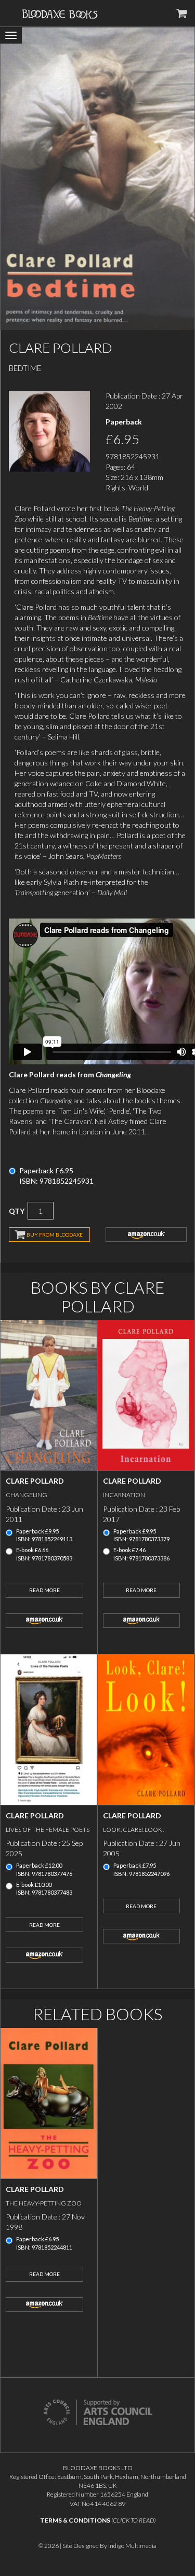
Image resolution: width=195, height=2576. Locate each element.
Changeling (27, 1495)
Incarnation (124, 1495)
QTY (17, 1211)
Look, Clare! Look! (133, 1830)
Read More (44, 1590)
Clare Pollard (35, 1481)
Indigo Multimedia (132, 2546)
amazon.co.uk (146, 1235)
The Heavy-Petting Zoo (44, 2203)
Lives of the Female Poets (48, 1830)
